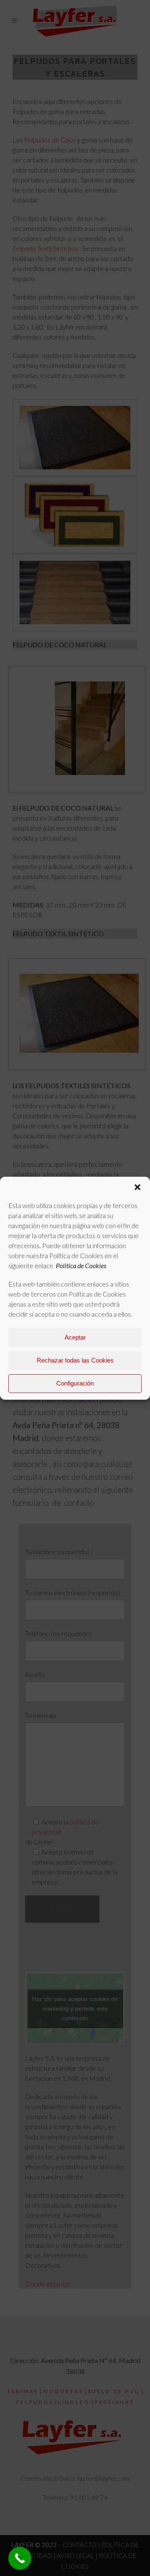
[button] (137, 1187)
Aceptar (75, 1337)
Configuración (75, 1383)
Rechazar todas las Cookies (75, 1360)
